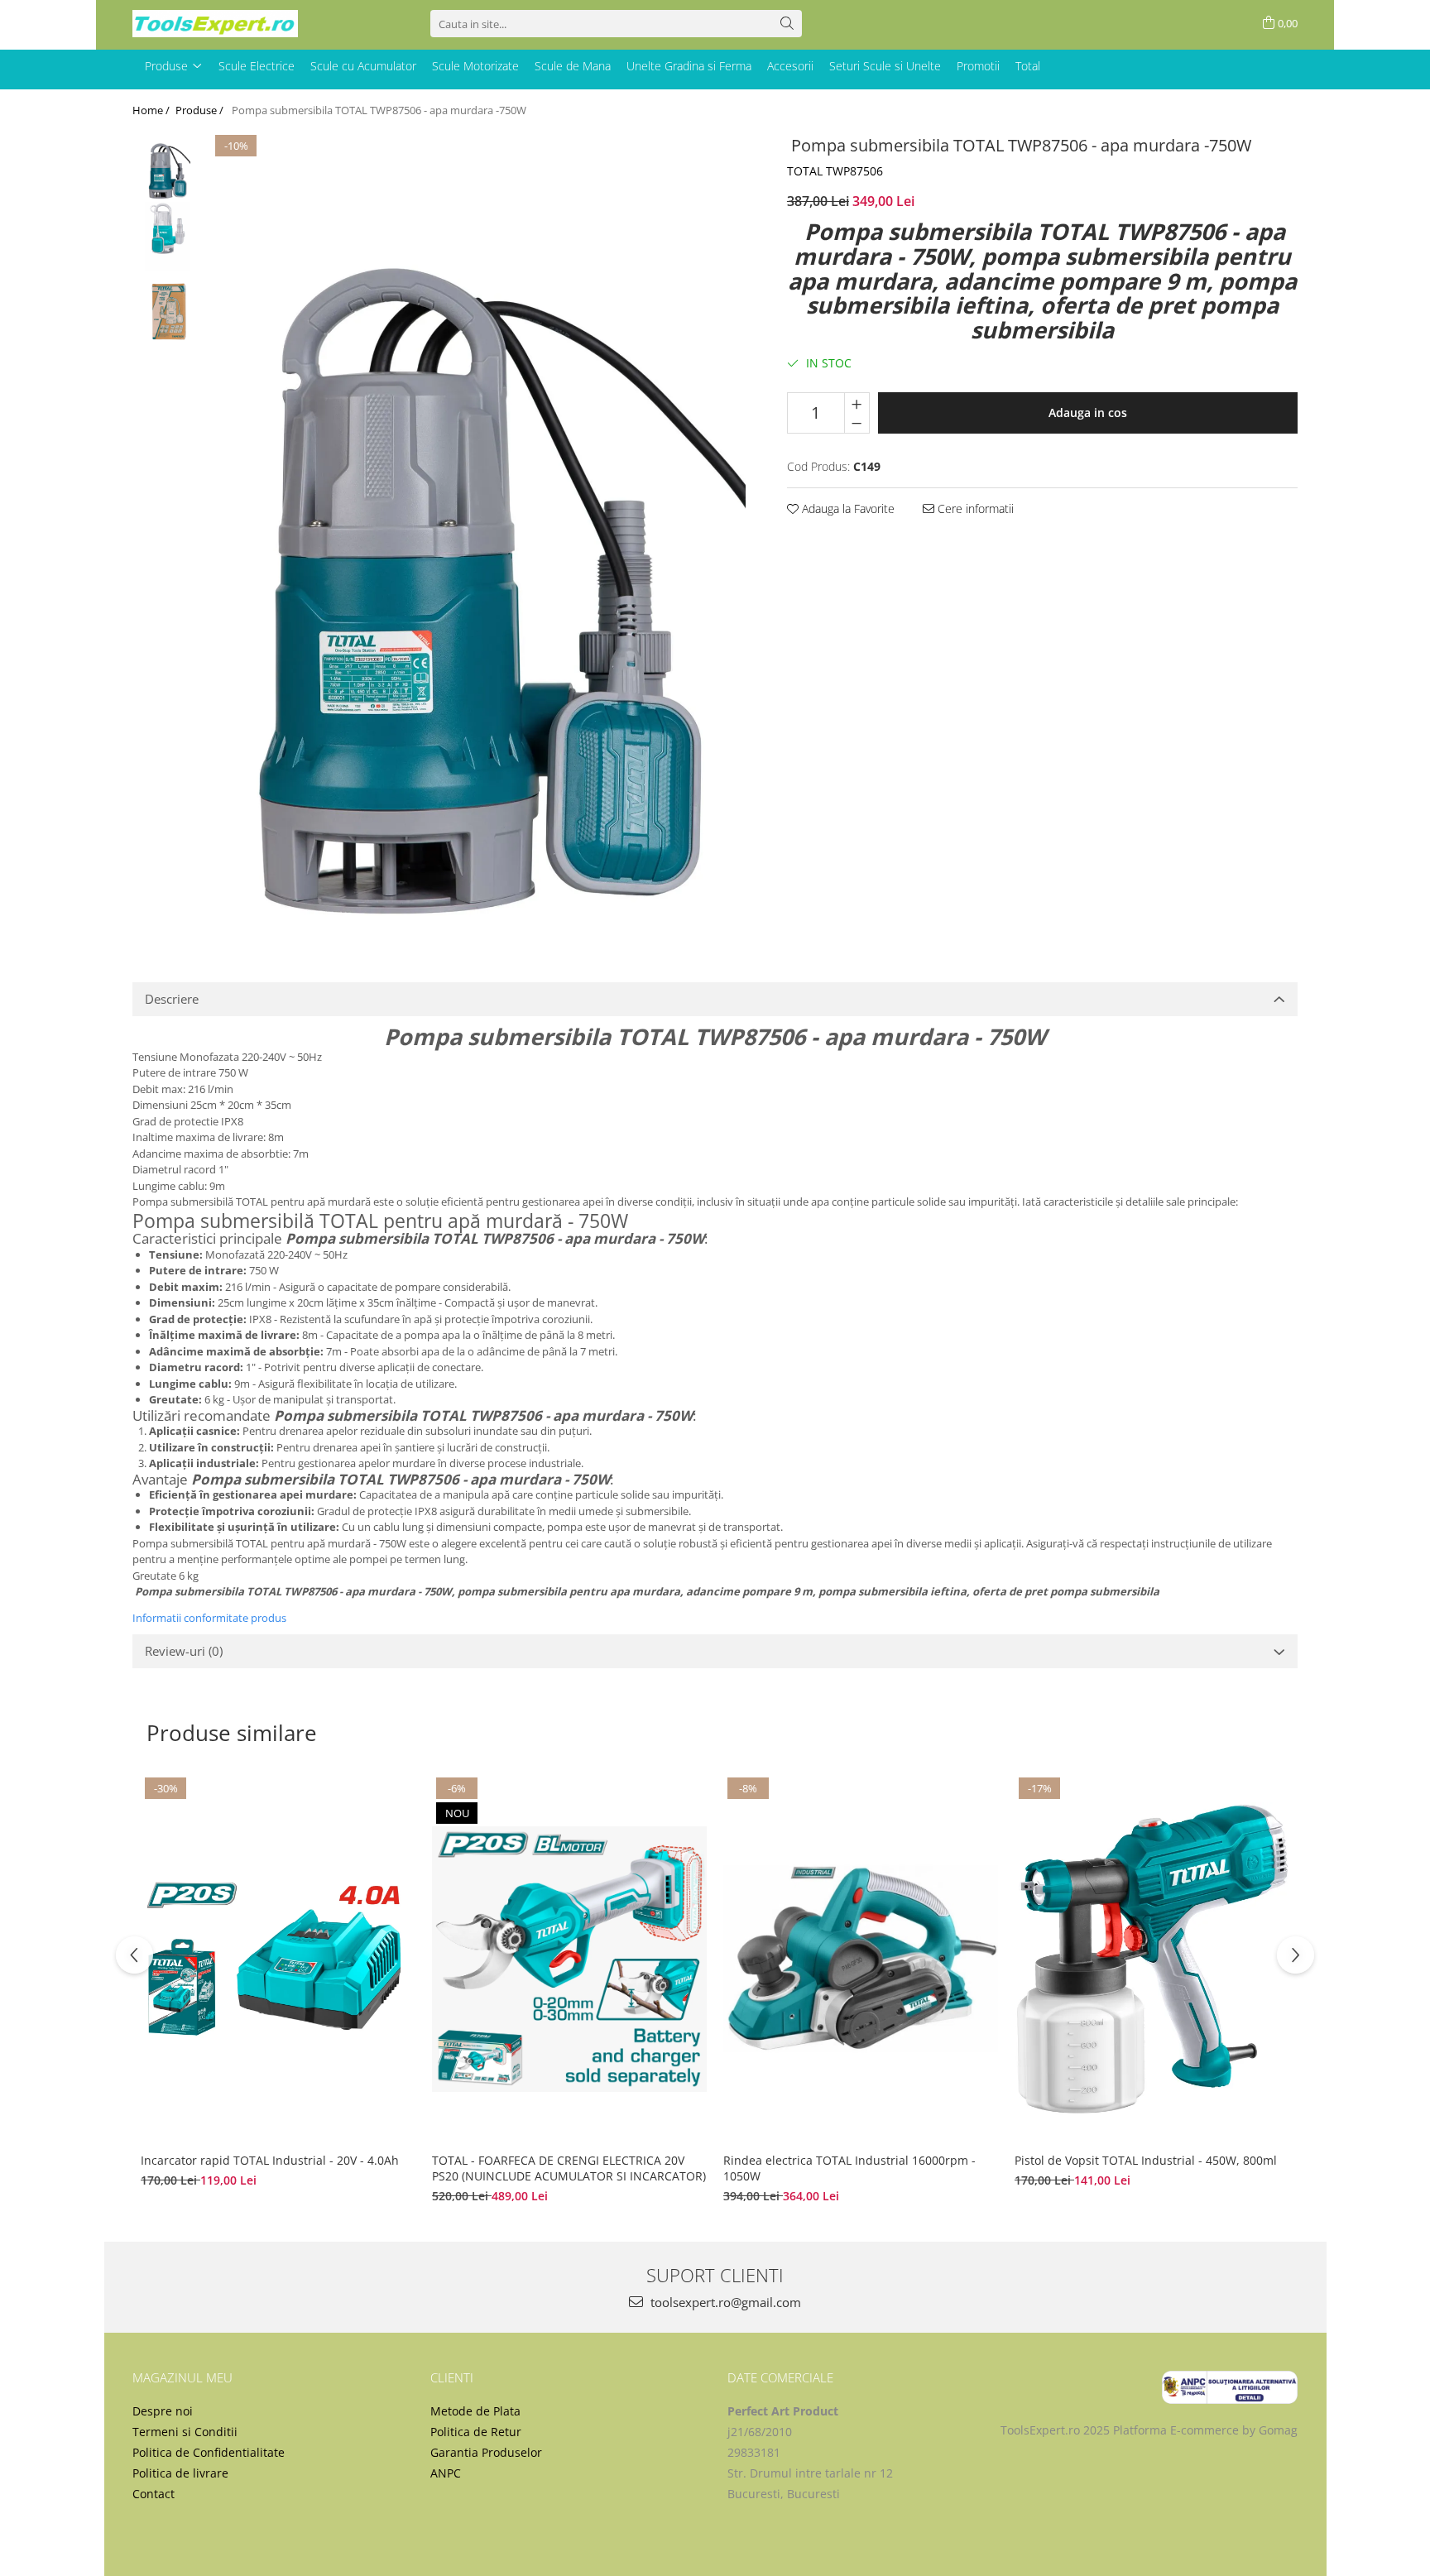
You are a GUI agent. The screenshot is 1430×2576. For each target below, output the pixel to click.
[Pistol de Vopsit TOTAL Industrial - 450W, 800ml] (1152, 1959)
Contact (154, 2494)
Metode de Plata (475, 2411)
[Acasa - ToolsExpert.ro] (215, 24)
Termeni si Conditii (185, 2432)
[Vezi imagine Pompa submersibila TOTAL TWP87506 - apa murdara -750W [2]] (168, 307)
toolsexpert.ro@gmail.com (724, 2302)
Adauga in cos (1088, 413)
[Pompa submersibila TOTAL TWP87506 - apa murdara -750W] (478, 532)
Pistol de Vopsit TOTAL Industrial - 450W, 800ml (1146, 2160)
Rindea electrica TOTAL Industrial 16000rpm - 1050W (849, 2168)
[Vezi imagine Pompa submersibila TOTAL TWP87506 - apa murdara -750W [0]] (168, 166)
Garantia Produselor (486, 2452)
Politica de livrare (180, 2473)
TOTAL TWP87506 (835, 171)
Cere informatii (974, 508)
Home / (152, 110)
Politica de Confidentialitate (209, 2452)
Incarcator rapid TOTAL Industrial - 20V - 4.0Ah (271, 2160)
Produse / (201, 110)
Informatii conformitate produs (209, 1618)
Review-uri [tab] (184, 1651)
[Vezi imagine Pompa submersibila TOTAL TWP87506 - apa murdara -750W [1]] (168, 236)
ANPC (446, 2473)
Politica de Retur (476, 2432)
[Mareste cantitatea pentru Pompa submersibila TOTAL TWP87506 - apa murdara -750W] (857, 403)
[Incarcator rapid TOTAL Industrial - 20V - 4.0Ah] (278, 1959)
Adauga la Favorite (847, 508)
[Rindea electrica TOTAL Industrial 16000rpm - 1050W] (861, 1959)
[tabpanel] (478, 532)
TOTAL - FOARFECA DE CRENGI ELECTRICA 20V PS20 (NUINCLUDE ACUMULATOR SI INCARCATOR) (569, 2168)
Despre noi (163, 2411)
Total (1028, 66)
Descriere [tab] (172, 999)
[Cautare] (787, 24)
